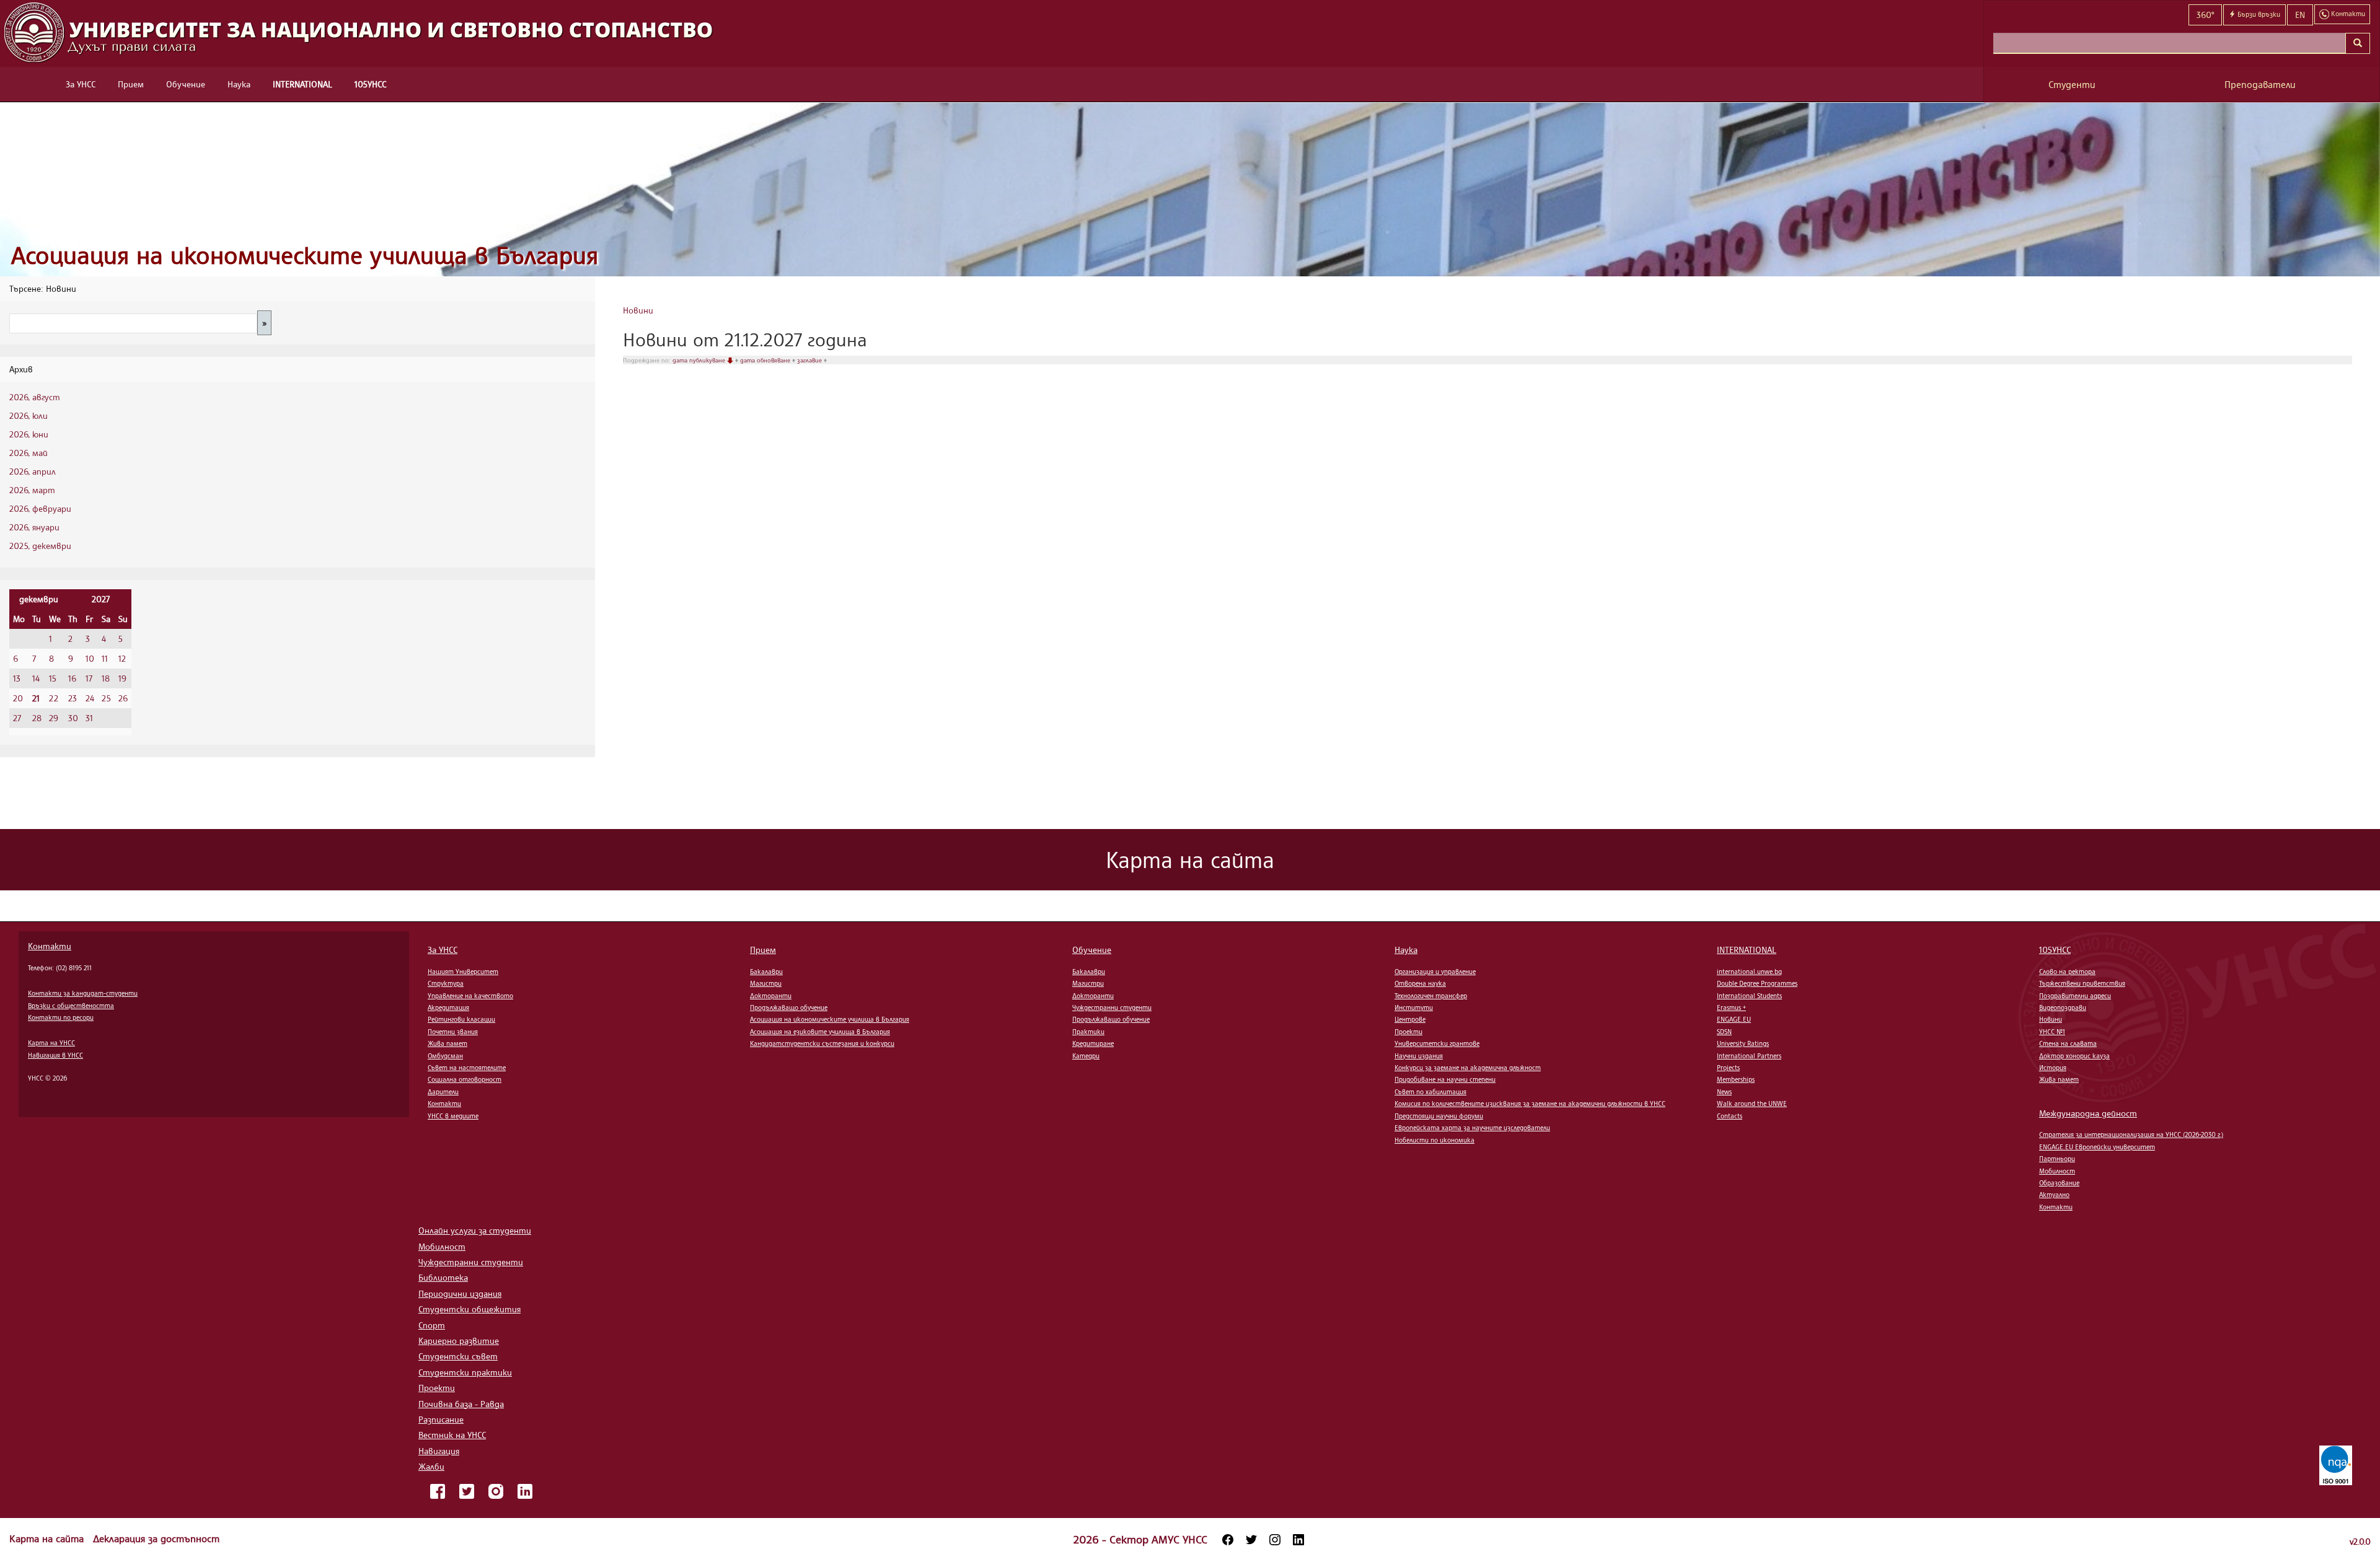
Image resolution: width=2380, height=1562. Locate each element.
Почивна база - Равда (461, 1404)
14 (36, 678)
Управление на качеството (470, 996)
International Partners (1749, 1056)
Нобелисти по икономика (1435, 1140)
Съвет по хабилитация (1430, 1092)
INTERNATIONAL (302, 84)
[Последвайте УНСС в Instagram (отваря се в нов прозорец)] (1275, 1540)
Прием (131, 84)
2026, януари (34, 527)
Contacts (1730, 1116)
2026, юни (29, 434)
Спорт (432, 1325)
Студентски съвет (458, 1356)
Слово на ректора (2067, 972)
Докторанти (771, 996)
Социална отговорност (465, 1079)
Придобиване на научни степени (1445, 1079)
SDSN (1724, 1032)
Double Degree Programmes (1757, 983)
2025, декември (40, 546)
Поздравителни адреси (2075, 996)
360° (2205, 15)
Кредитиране (1093, 1043)
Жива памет (447, 1043)
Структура (446, 983)
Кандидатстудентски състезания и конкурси (822, 1043)
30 (73, 718)
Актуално (2054, 1195)
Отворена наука (1420, 983)
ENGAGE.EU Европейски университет (2097, 1147)
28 (37, 718)
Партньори (2057, 1159)
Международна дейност (2088, 1113)
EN (2300, 15)
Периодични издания (460, 1293)
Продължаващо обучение (789, 1007)
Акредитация (448, 1007)
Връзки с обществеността (71, 1006)
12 (122, 658)
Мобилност (2057, 1171)
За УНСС (81, 84)
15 (53, 678)
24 (90, 698)
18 (106, 678)
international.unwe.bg (1749, 972)
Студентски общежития (469, 1309)
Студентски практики (465, 1372)
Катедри (1086, 1056)
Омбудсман (445, 1056)
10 (90, 658)
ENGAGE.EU (1734, 1019)
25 (106, 698)
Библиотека (443, 1277)
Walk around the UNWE (1752, 1103)
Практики (1088, 1032)
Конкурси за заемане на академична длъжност (1468, 1068)
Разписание (441, 1419)
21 (36, 698)
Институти (1414, 1007)
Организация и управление (1435, 972)
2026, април (33, 471)
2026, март (32, 490)
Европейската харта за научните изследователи (1472, 1128)
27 (17, 718)
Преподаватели (2260, 85)
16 (72, 678)
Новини (638, 310)
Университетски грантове (1437, 1043)
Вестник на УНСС (452, 1435)
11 (105, 658)
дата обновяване (766, 360)
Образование (2059, 1183)
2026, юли (29, 415)
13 (17, 678)
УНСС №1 (2052, 1032)
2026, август (35, 397)
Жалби (431, 1466)
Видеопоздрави (2063, 1007)
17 (89, 678)
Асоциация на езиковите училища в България (820, 1032)
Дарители (443, 1092)
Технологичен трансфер (1431, 996)
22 (54, 698)
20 (18, 698)
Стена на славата (2068, 1043)
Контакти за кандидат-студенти (83, 993)
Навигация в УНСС (55, 1055)
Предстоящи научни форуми (1439, 1116)
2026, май (29, 453)
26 (123, 698)
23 (73, 698)
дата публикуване (700, 360)
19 (122, 678)
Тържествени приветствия (2082, 983)
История (2053, 1068)
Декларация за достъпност (156, 1538)
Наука (239, 84)
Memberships (1736, 1079)
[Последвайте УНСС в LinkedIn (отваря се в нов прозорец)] (1298, 1540)
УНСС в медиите (453, 1116)
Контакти (50, 946)
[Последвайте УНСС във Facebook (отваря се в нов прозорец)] (1228, 1540)
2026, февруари (40, 508)
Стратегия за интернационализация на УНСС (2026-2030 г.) (2131, 1134)
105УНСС (370, 84)
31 (89, 718)
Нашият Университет (463, 972)
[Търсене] (2358, 43)
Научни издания (1419, 1056)
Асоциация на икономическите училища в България (305, 255)
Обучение (186, 84)
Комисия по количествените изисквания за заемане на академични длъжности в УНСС (1530, 1103)
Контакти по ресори (61, 1017)
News (1724, 1092)
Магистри (766, 983)
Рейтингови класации (461, 1019)
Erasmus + (1731, 1007)
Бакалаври (766, 972)
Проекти (1408, 1032)
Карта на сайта (48, 1538)
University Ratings (1743, 1043)
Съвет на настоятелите (467, 1068)
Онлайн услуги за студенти (475, 1230)
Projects (1728, 1068)
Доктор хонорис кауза (2074, 1056)
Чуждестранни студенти (1112, 1007)
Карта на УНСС (51, 1043)
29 (54, 718)
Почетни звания (453, 1032)
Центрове (1410, 1019)
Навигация (439, 1451)
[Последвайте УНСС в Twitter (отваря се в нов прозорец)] (1251, 1540)
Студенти (2072, 85)
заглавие (810, 360)
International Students (1749, 996)
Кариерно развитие (459, 1340)
